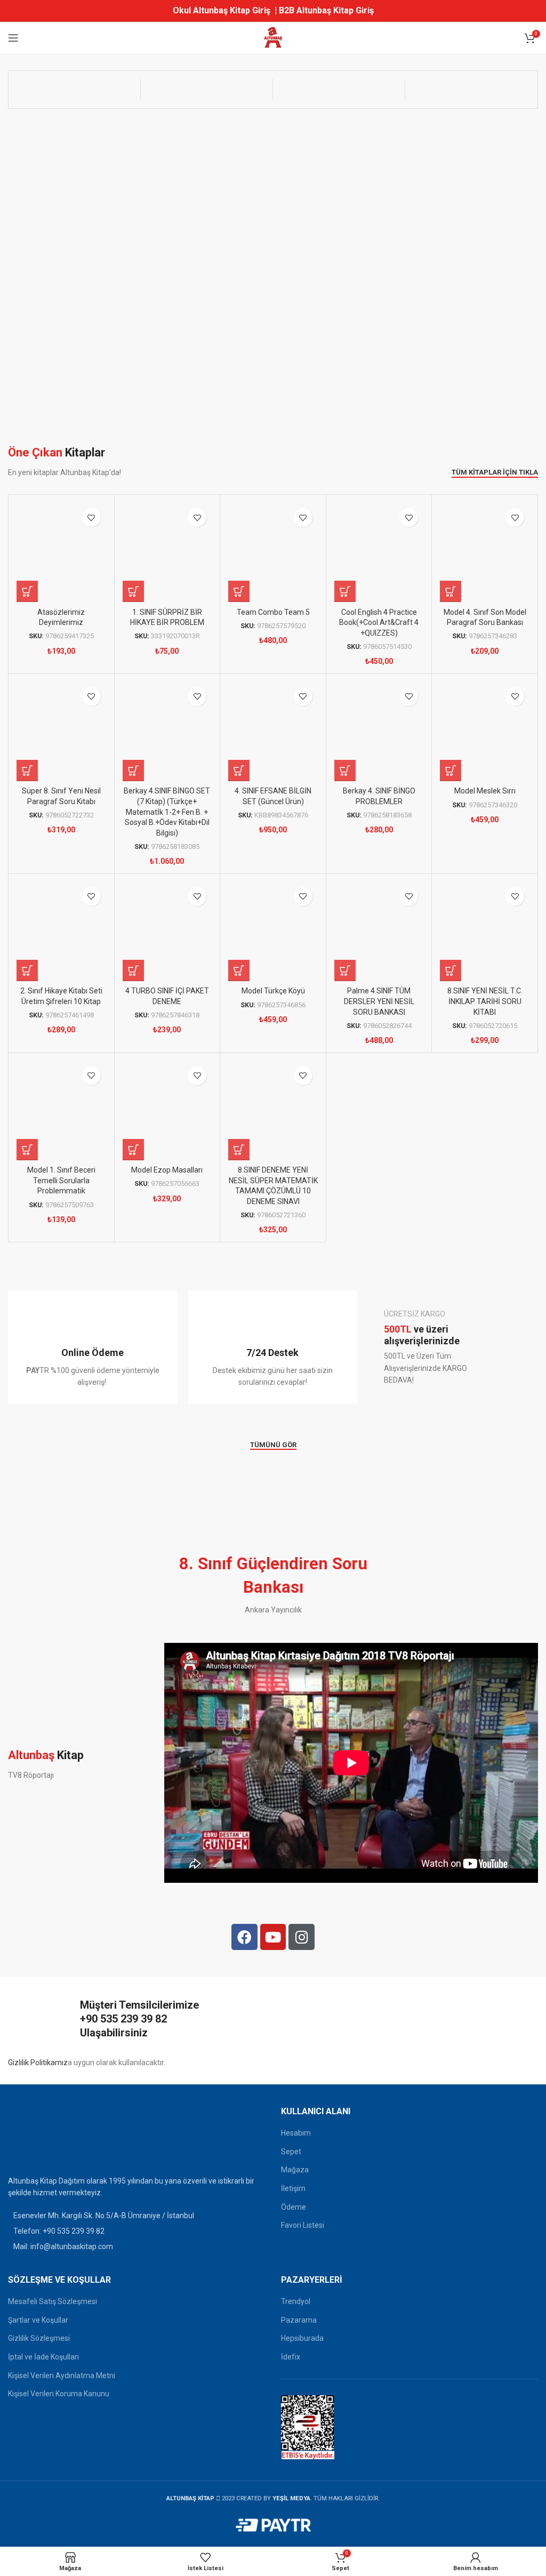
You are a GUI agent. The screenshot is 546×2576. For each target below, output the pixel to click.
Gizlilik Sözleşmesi (39, 2338)
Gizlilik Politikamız (38, 2063)
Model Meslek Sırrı (485, 791)
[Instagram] (302, 1937)
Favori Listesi (303, 2225)
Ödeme (294, 2207)
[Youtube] (273, 1937)
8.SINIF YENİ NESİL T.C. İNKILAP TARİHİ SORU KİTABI (485, 1001)
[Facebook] (244, 1937)
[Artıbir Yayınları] (339, 90)
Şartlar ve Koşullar (38, 2320)
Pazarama (299, 2320)
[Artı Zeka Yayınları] (207, 90)
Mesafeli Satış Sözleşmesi (53, 2301)
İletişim (293, 2188)
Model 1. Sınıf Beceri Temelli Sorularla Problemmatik (61, 1180)
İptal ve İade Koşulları (43, 2357)
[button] (27, 591)
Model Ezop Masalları (167, 1170)
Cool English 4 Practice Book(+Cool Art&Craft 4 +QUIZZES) (379, 623)
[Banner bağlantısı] (453, 1347)
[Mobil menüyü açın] (13, 38)
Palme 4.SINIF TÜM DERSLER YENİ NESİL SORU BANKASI (379, 1001)
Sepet (291, 2152)
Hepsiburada (302, 2338)
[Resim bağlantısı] (35, 2137)
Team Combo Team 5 (273, 612)
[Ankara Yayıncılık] (74, 90)
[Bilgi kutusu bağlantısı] (93, 1347)
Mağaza (295, 2170)
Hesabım (296, 2133)
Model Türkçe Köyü (273, 991)
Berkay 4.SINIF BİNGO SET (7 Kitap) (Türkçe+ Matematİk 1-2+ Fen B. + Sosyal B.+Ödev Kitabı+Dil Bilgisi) (167, 812)
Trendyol (296, 2301)
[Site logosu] (273, 37)
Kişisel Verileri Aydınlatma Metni (62, 2376)
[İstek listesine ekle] (91, 517)
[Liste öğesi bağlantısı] (136, 2231)
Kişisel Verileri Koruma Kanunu (59, 2394)
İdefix (291, 2357)
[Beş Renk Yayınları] (471, 90)
